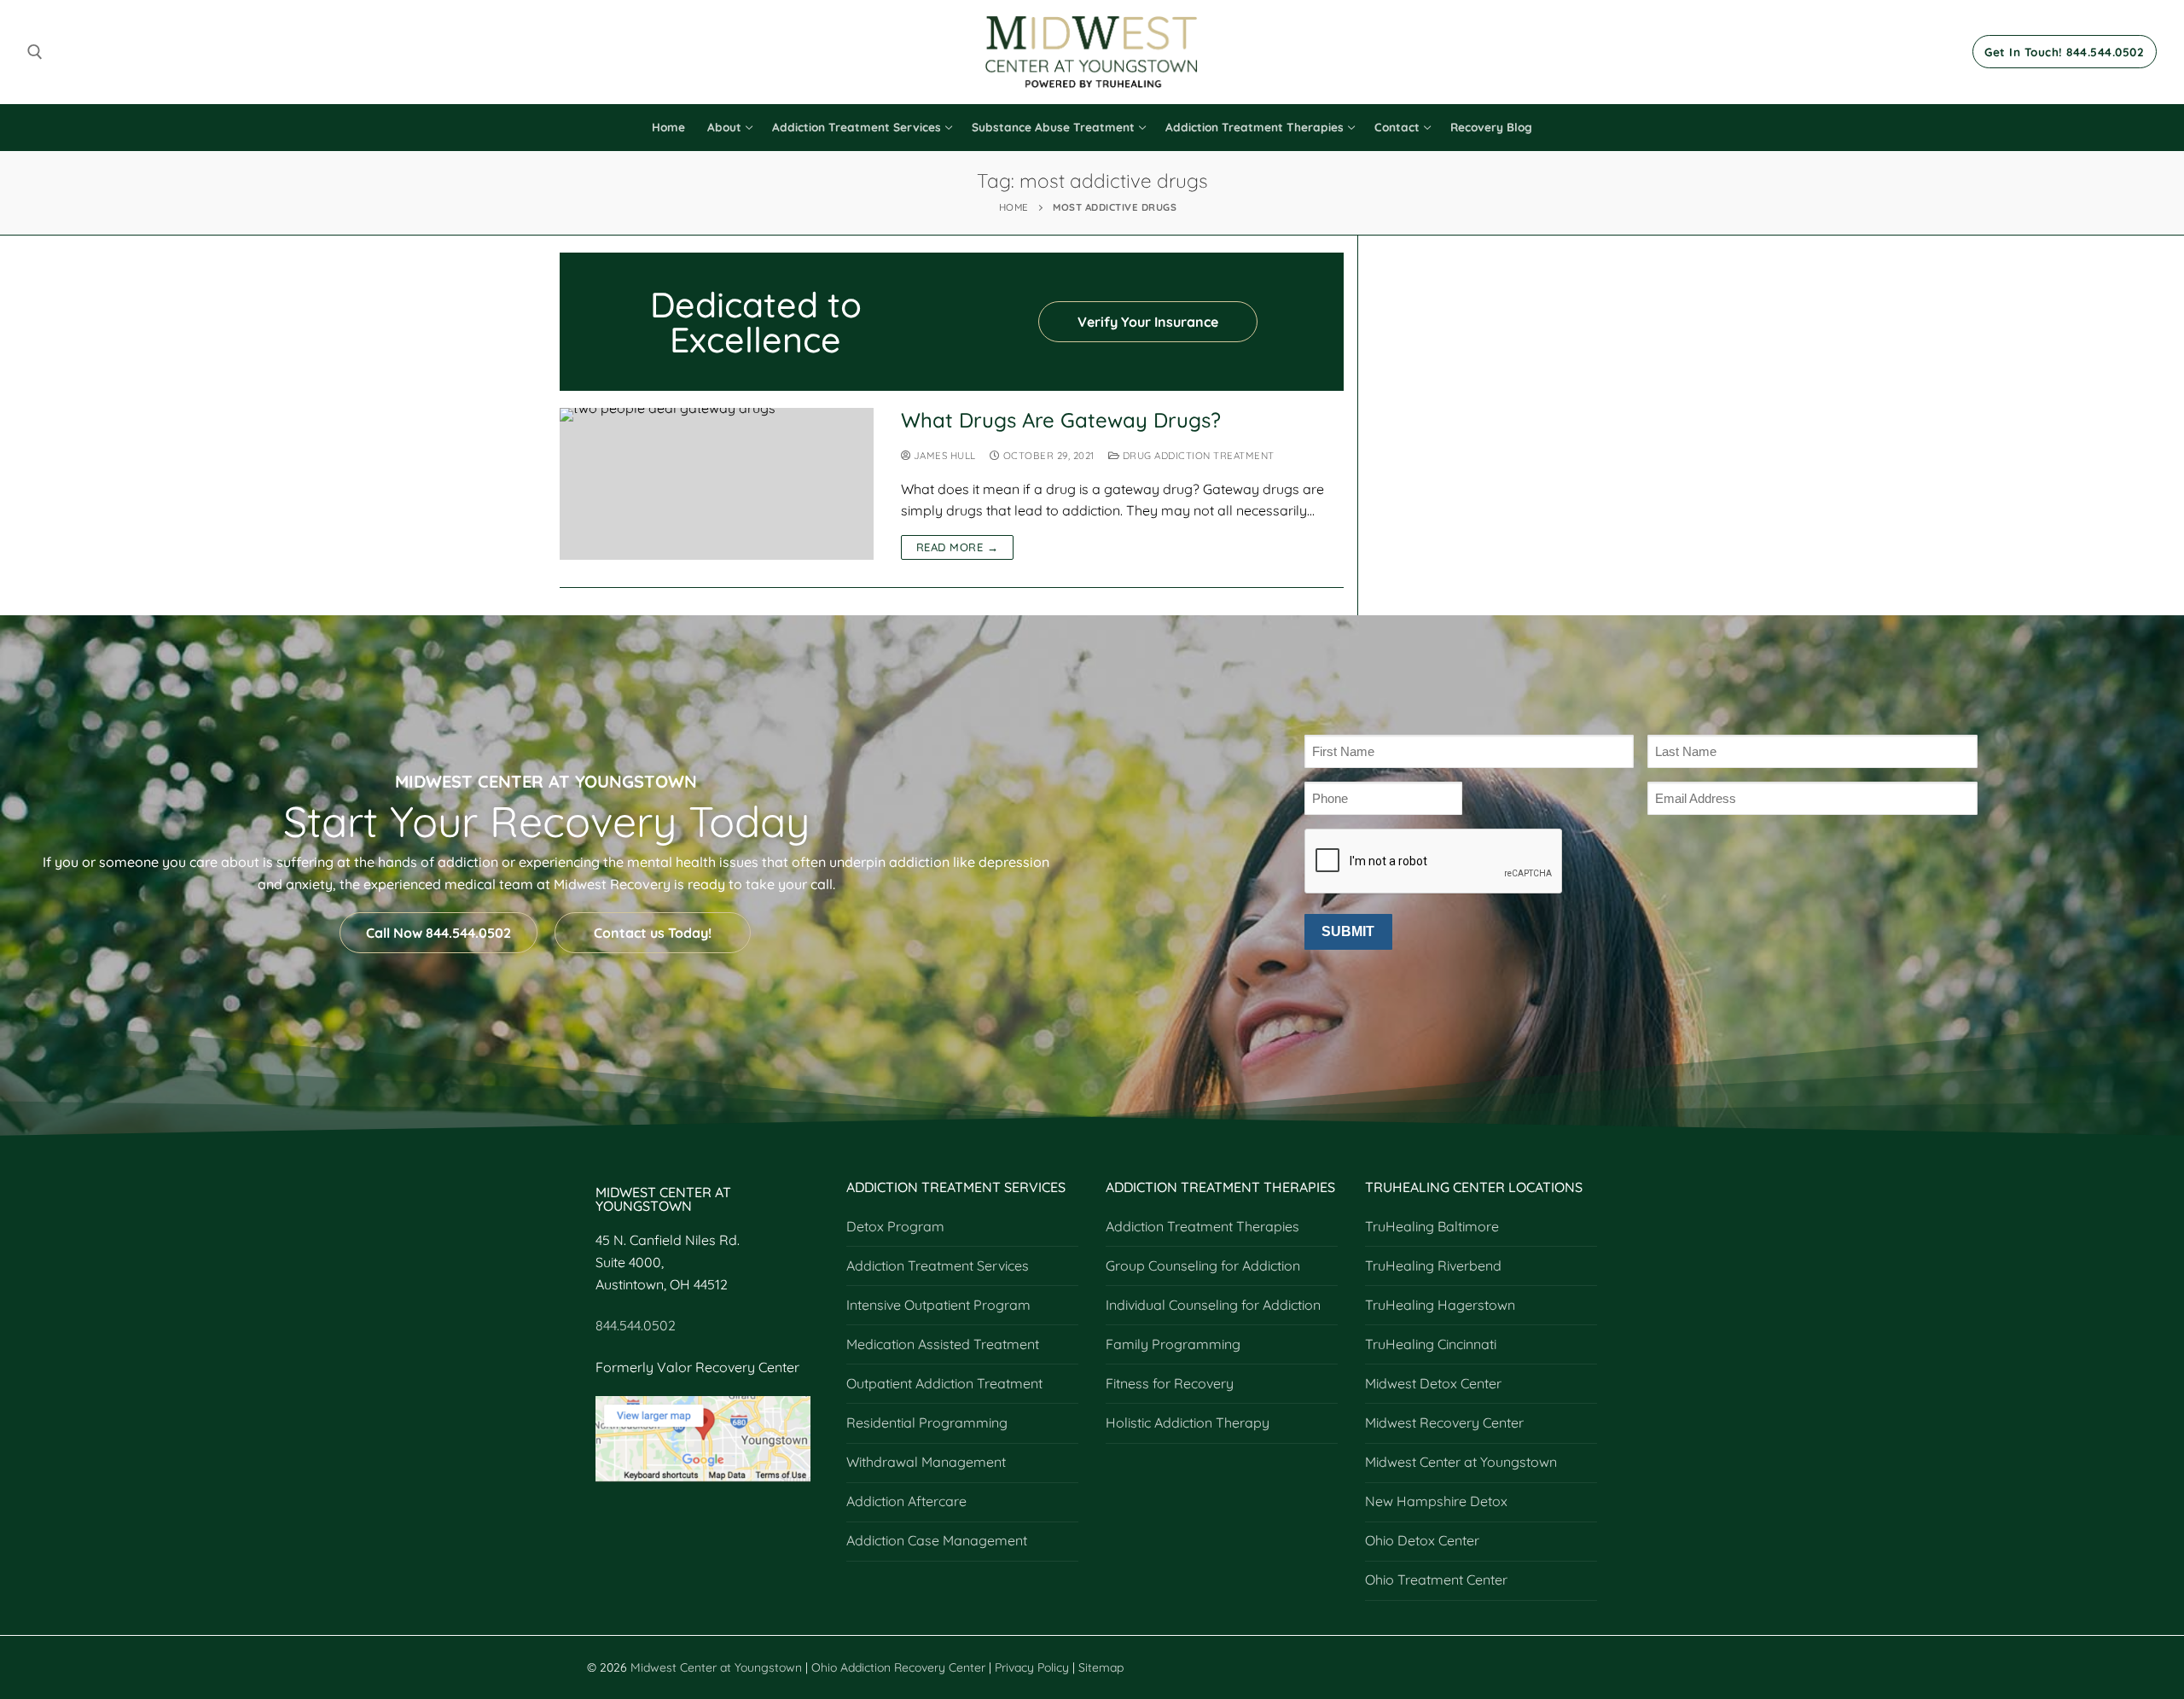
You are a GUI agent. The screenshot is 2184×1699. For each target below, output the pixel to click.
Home (1014, 207)
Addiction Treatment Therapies (1202, 1226)
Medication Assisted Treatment (943, 1344)
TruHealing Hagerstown (1440, 1305)
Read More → (958, 547)
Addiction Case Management (937, 1540)
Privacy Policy (1034, 1667)
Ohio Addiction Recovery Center (898, 1667)
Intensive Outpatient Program (938, 1305)
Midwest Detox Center (1433, 1383)
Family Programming (1173, 1344)
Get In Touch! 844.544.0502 (2064, 52)
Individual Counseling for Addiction (1213, 1305)
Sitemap (1101, 1667)
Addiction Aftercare (906, 1501)
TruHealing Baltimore (1432, 1226)
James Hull (943, 455)
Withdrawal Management (926, 1462)
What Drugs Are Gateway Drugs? (1061, 420)
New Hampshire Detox (1436, 1501)
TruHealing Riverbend (1433, 1266)
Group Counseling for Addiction (1203, 1266)
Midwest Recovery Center (1444, 1423)
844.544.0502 (636, 1325)
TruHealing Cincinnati (1431, 1344)
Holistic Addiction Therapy (1188, 1423)
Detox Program (895, 1226)
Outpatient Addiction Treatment (944, 1383)
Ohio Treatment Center (1436, 1580)
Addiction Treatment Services (938, 1266)
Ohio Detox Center (1422, 1540)
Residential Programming (927, 1423)
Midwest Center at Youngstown (1461, 1462)
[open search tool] (35, 52)
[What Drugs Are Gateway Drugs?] (717, 484)
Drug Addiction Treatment (1197, 455)
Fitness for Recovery (1170, 1383)
